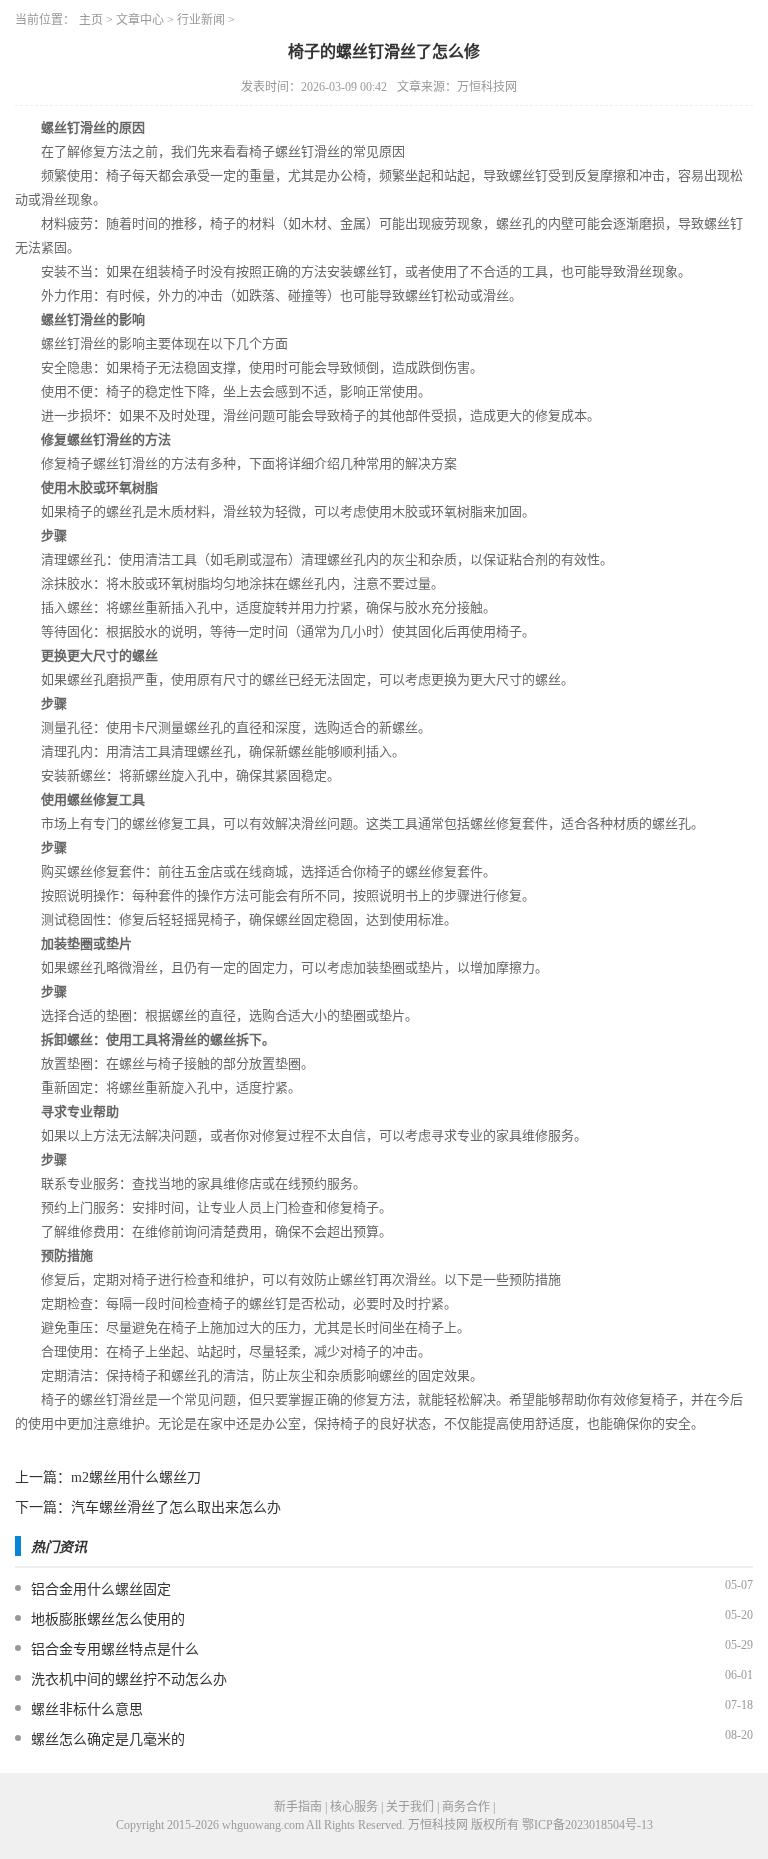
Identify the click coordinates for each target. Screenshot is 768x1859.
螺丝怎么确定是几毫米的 (108, 1739)
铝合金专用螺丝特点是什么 (115, 1649)
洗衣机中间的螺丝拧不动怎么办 (129, 1679)
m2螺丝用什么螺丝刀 (136, 1477)
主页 (91, 20)
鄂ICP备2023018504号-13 (587, 1825)
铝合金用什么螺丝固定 (101, 1589)
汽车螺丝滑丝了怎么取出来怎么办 (176, 1507)
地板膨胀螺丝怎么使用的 (108, 1619)
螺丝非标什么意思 (87, 1709)
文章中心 (140, 20)
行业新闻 (201, 20)
